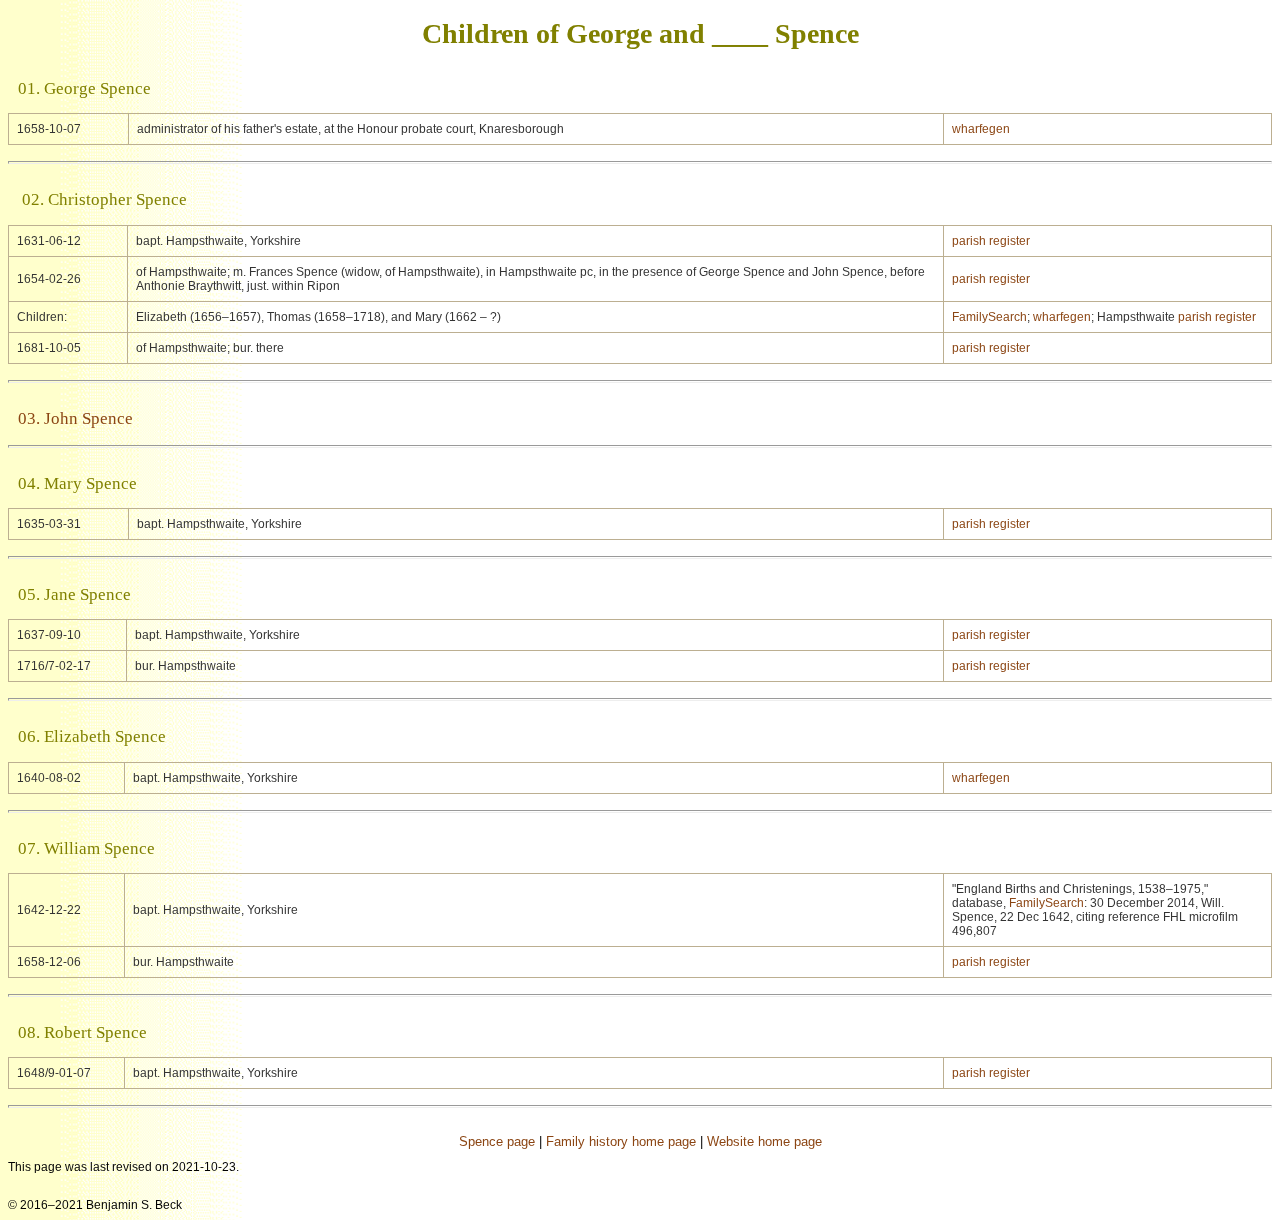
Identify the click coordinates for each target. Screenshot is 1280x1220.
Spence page (497, 1141)
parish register (991, 241)
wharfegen (981, 129)
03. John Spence (75, 418)
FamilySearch (989, 317)
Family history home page (621, 1141)
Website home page (764, 1141)
